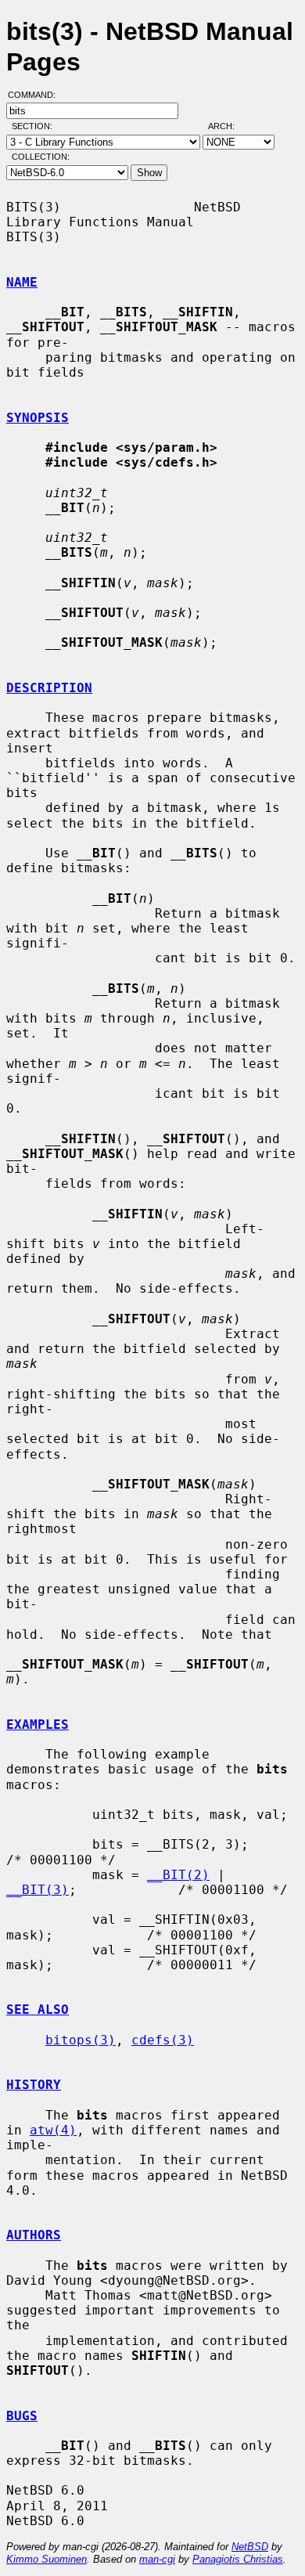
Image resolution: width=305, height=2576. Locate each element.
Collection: (41, 157)
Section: (36, 126)
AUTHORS (34, 2235)
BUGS (22, 2416)
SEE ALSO (38, 2010)
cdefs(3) (163, 2040)
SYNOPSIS (38, 418)
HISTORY (34, 2085)
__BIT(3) (38, 1890)
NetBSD (250, 2547)
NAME (22, 282)
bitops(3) (81, 2040)
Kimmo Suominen (47, 2559)
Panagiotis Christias (238, 2559)
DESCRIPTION (49, 688)
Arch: (228, 126)
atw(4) (53, 2130)
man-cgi (157, 2559)
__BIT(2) (178, 1875)
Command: (36, 95)
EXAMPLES (38, 1725)
